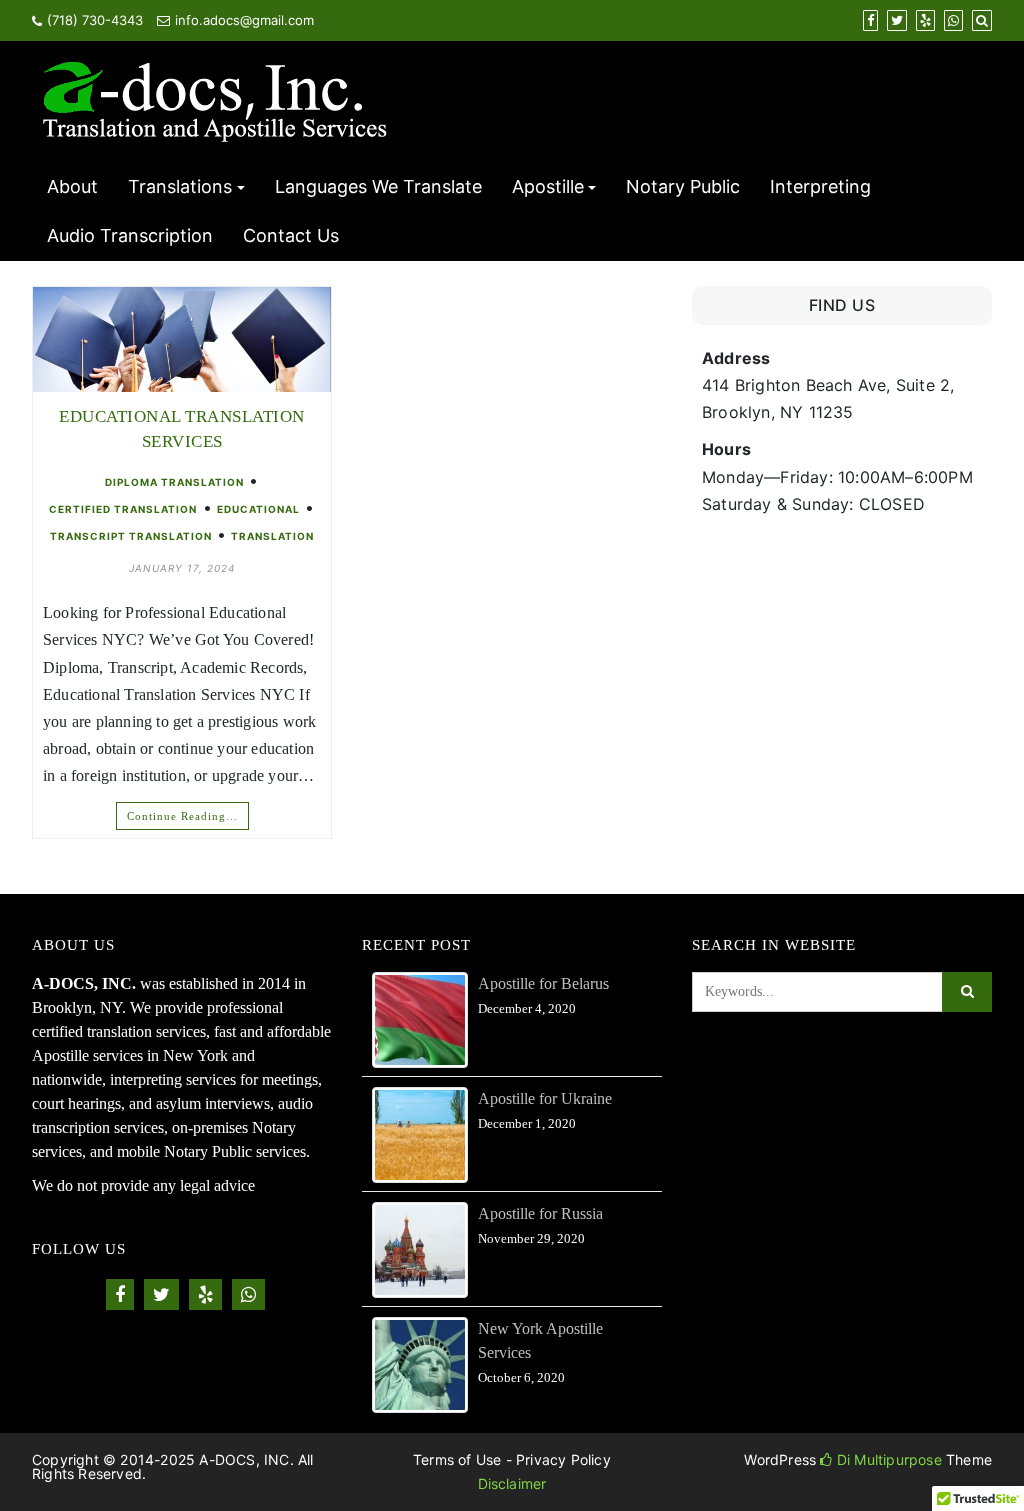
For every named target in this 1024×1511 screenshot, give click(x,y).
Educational (258, 509)
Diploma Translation (174, 482)
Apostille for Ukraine (545, 1098)
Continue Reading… (182, 816)
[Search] (982, 20)
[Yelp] (925, 20)
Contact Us (291, 235)
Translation (272, 536)
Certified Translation (123, 509)
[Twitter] (897, 20)
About (72, 186)
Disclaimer (512, 1483)
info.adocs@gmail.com (244, 20)
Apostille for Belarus (543, 983)
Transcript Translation (131, 536)
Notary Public (683, 186)
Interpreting (820, 186)
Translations (180, 186)
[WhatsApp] (953, 20)
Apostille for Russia (540, 1213)
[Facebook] (870, 20)
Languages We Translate (378, 186)
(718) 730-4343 (95, 20)
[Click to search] (967, 992)
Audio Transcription (130, 235)
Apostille (548, 186)
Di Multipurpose (887, 1459)
